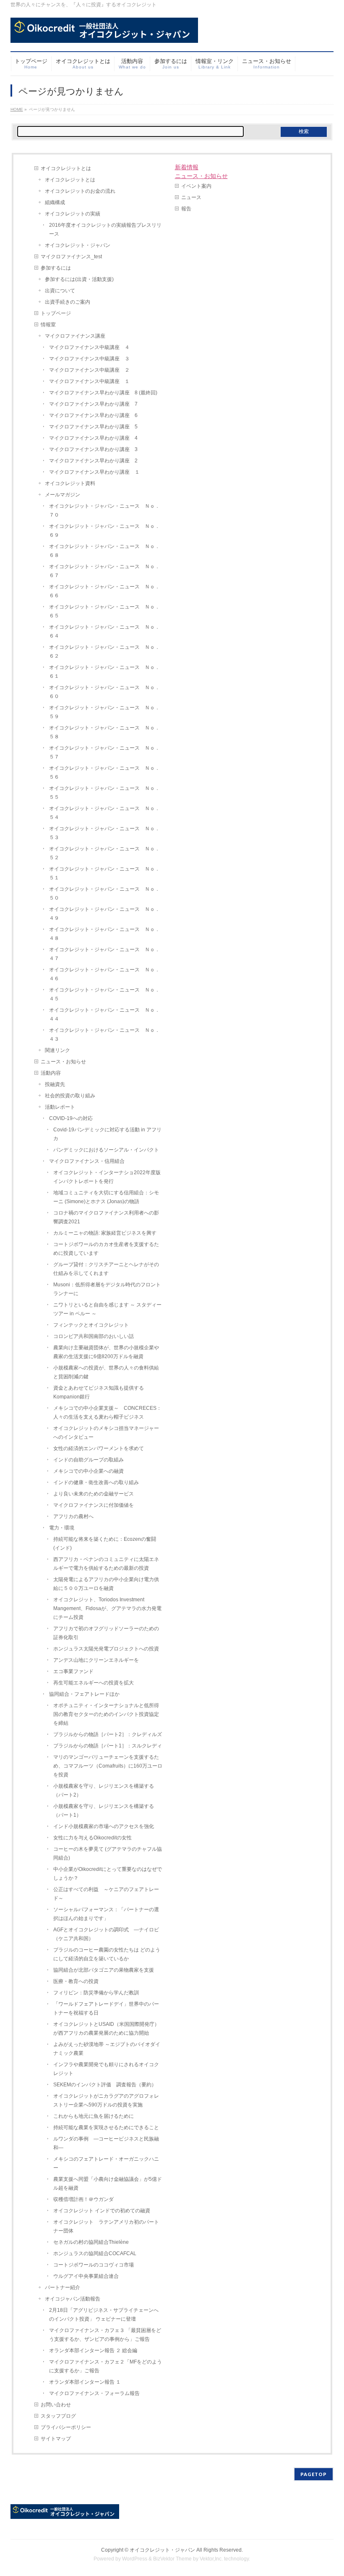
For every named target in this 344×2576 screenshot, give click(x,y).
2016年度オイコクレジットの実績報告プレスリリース (105, 230)
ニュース (191, 197)
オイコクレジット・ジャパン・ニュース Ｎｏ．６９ (104, 531)
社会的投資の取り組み (70, 1096)
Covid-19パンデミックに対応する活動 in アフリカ (107, 1134)
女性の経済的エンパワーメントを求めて (99, 1448)
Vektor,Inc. (211, 2559)
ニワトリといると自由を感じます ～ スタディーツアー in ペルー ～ (107, 1309)
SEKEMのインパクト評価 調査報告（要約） (105, 2085)
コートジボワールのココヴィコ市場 (94, 2265)
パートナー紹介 (63, 2287)
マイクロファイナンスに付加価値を (94, 1505)
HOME (17, 109)
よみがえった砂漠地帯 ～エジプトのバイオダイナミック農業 (107, 2049)
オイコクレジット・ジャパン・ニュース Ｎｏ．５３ (104, 833)
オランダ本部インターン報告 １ (85, 2382)
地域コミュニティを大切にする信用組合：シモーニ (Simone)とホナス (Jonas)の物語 (106, 1197)
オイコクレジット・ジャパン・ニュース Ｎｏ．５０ (104, 893)
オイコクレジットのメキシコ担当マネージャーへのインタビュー (106, 1433)
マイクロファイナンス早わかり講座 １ (94, 472)
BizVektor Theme (172, 2559)
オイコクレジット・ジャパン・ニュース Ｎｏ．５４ (104, 813)
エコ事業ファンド (73, 1671)
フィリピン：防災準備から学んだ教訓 (96, 1993)
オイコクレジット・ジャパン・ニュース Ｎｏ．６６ (104, 591)
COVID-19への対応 (71, 1118)
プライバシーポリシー (66, 2427)
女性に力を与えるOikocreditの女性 (93, 1838)
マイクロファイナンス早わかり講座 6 (93, 415)
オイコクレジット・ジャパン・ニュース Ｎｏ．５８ (104, 732)
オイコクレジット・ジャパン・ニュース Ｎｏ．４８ (104, 934)
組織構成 (55, 202)
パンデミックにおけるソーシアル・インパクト (106, 1150)
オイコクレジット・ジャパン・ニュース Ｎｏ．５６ (104, 773)
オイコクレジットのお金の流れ (80, 191)
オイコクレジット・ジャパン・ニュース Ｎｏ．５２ (104, 853)
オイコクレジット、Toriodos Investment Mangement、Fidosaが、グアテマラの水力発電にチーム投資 (107, 1608)
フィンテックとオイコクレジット (91, 1325)
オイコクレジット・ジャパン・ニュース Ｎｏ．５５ (104, 793)
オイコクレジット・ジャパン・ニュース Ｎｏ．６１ (104, 672)
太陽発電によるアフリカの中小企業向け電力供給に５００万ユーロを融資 (106, 1584)
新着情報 (187, 167)
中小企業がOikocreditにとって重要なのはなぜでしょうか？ (108, 1874)
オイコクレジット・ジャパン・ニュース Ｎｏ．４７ (104, 954)
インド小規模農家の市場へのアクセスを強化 (104, 1826)
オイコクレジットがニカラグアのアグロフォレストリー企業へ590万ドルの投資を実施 (106, 2100)
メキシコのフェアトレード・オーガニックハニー (106, 2163)
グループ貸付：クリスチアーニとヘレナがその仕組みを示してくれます (106, 1269)
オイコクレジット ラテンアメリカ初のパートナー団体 (106, 2226)
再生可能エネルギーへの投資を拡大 (94, 1683)
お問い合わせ (56, 2405)
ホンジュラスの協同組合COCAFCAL (95, 2253)
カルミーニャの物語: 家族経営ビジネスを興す (105, 1233)
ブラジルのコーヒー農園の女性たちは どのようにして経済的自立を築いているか (107, 1954)
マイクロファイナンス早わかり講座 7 (93, 404)
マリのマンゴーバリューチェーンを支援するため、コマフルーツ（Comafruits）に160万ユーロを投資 (108, 1766)
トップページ (56, 313)
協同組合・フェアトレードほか (84, 1694)
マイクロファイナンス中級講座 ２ (89, 370)
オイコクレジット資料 (70, 483)
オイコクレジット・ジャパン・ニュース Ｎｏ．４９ (104, 914)
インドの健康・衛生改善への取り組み (96, 1482)
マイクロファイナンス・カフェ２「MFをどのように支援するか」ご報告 (106, 2366)
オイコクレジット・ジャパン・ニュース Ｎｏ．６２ (104, 652)
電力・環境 (62, 1528)
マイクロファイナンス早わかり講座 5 (93, 427)
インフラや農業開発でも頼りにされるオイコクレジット (106, 2069)
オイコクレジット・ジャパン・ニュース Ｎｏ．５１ (104, 873)
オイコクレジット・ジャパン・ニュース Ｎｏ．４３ (104, 1035)
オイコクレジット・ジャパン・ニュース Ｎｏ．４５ (104, 994)
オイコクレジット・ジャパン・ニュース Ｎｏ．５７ (104, 752)
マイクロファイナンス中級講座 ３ (89, 359)
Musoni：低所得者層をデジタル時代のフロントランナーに (107, 1289)
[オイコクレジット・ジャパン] (104, 33)
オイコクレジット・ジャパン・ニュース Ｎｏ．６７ (104, 571)
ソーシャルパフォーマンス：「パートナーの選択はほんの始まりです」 (106, 1914)
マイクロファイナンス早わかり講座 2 (93, 461)
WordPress (135, 2559)
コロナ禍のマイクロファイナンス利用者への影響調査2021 (106, 1217)
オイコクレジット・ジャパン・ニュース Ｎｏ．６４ (104, 631)
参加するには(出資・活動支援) (79, 279)
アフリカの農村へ (73, 1516)
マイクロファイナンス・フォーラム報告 (94, 2393)
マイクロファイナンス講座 (75, 336)
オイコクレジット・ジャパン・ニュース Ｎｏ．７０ (104, 510)
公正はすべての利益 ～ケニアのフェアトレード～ (106, 1894)
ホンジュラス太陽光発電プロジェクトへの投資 (109, 1649)
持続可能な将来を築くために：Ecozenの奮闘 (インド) (105, 1544)
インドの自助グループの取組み (89, 1460)
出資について (60, 291)
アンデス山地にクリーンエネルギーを (96, 1660)
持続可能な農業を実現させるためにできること (106, 2127)
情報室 (48, 325)
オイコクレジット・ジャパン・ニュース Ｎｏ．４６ (104, 974)
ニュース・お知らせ (63, 1062)
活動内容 (51, 1073)
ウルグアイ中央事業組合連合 (86, 2276)
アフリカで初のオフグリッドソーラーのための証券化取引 (106, 1633)
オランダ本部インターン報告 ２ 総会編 (93, 2350)
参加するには (56, 268)
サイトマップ (56, 2439)
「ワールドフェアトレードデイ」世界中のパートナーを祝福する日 (106, 2008)
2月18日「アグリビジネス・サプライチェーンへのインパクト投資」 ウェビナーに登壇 (104, 2315)
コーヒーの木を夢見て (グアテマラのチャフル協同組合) (108, 1853)
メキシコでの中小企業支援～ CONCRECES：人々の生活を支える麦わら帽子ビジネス (107, 1413)
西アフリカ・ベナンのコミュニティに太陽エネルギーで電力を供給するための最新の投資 (106, 1564)
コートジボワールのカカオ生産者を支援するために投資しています (106, 1249)
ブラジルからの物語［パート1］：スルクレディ (108, 1746)
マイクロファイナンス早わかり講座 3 (93, 449)
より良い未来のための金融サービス (94, 1494)
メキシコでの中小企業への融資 (89, 1471)
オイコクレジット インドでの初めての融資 (102, 2211)
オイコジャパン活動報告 (73, 2299)
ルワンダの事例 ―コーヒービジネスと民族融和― (106, 2143)
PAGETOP (314, 2474)
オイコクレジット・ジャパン (78, 245)
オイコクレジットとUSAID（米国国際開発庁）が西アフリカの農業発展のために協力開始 (106, 2029)
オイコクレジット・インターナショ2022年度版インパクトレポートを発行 (107, 1177)
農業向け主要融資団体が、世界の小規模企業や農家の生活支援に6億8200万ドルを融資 (106, 1352)
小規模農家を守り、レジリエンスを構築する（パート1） (104, 1811)
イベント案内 (196, 186)
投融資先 (55, 1084)
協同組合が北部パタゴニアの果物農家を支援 (104, 1970)
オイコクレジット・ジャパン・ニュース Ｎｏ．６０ (104, 692)
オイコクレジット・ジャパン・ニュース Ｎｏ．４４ (104, 1014)
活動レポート (60, 1107)
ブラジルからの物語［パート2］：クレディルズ (108, 1734)
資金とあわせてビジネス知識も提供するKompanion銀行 (99, 1392)
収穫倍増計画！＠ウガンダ (83, 2199)
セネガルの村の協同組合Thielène (91, 2242)
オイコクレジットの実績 (73, 214)
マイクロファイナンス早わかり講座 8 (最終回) (103, 393)
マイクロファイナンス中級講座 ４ (89, 347)
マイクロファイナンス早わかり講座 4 (93, 438)
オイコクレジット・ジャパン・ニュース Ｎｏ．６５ (104, 611)
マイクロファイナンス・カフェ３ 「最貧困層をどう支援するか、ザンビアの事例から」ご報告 (105, 2335)
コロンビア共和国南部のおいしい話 (94, 1336)
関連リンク (57, 1050)
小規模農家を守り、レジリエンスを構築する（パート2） (104, 1790)
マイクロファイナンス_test (71, 257)
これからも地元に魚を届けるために (94, 2116)
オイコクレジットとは (66, 168)
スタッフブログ (58, 2416)
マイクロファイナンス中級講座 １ (89, 381)
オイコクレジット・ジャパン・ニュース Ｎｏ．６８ (104, 551)
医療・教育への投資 (76, 1981)
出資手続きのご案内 (68, 302)
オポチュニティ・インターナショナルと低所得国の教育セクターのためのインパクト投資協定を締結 (106, 1714)
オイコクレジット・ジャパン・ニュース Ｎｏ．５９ (104, 712)
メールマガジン (63, 495)
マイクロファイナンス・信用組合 (87, 1161)
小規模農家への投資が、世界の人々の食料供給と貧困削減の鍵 (106, 1372)
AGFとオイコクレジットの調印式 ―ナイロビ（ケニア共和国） (106, 1934)
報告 (186, 209)
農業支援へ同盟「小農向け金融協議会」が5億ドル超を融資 (108, 2184)
